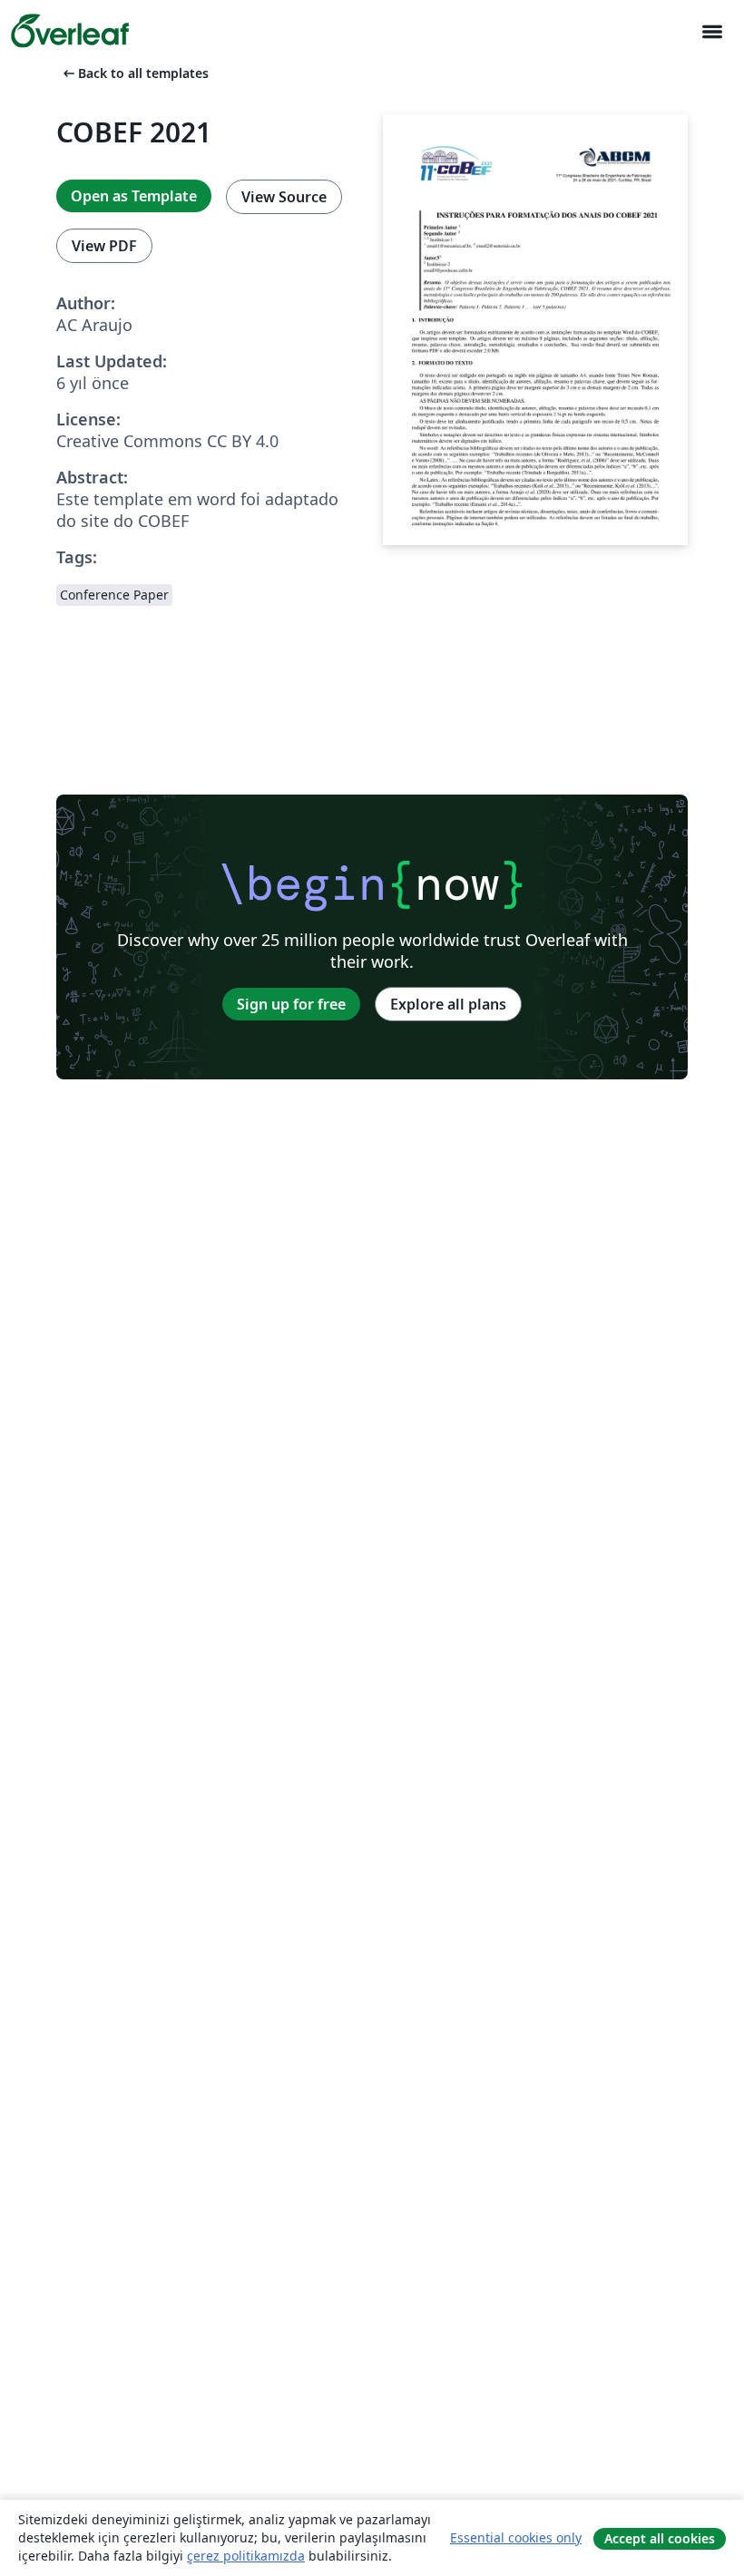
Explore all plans (448, 1004)
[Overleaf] (70, 31)
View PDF (104, 246)
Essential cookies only (516, 2537)
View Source (284, 197)
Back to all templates (134, 73)
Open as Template (134, 196)
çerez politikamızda (246, 2556)
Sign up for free (291, 1004)
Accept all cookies (660, 2538)
